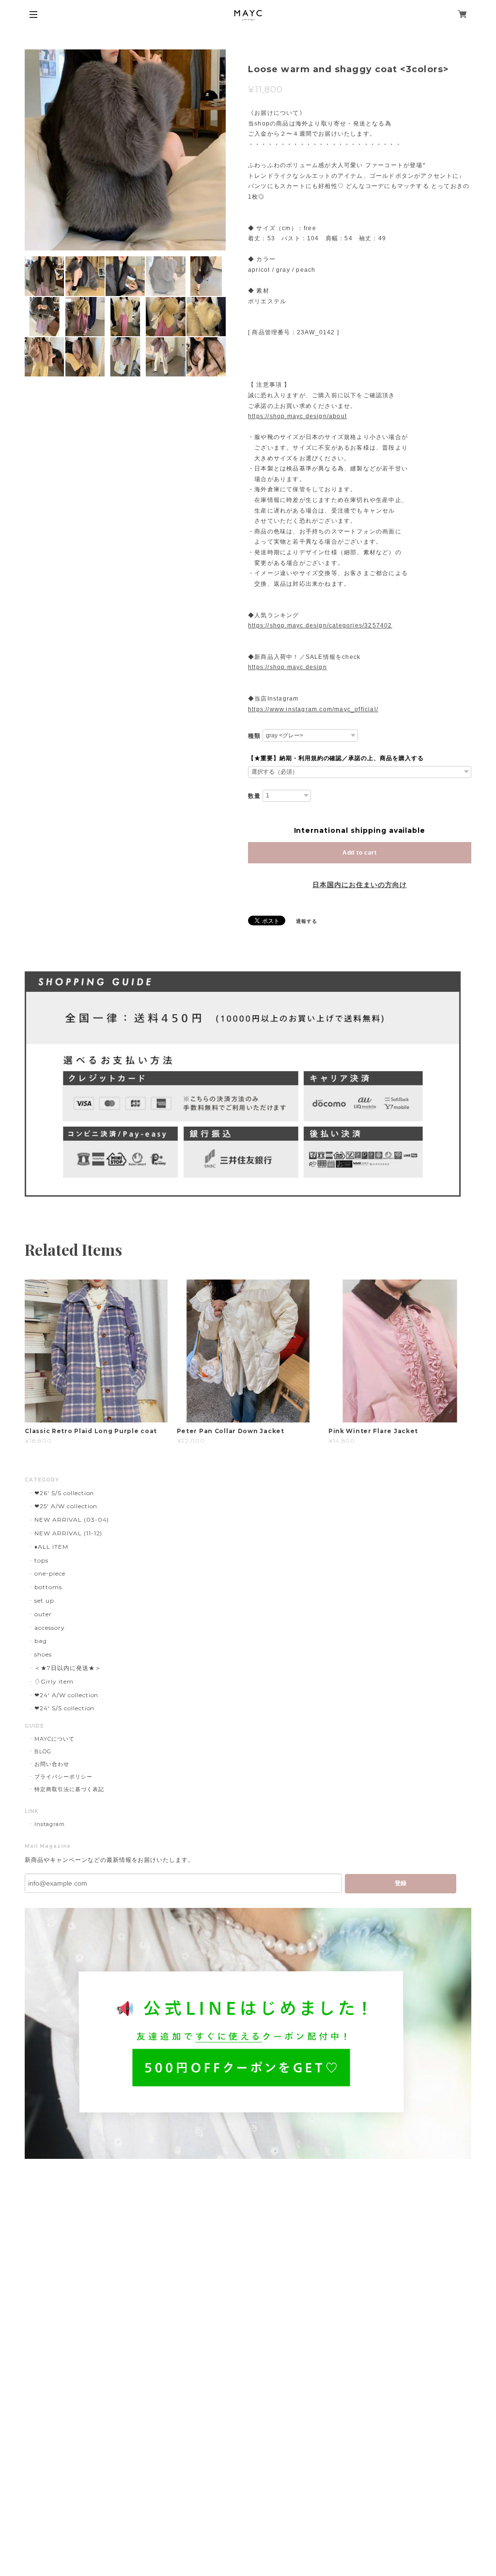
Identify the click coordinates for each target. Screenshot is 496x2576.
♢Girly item (54, 1681)
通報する (307, 921)
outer (43, 1614)
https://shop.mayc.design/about (297, 416)
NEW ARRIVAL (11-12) (68, 1533)
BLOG (43, 1751)
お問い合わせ (52, 1764)
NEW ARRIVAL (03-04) (72, 1520)
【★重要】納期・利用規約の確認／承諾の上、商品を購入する (336, 758)
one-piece (50, 1573)
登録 (401, 1883)
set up (44, 1600)
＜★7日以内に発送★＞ (68, 1668)
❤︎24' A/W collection (66, 1695)
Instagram (50, 1824)
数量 (254, 796)
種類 (254, 736)
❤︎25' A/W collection (66, 1506)
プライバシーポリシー (63, 1777)
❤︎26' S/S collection (64, 1493)
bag (41, 1641)
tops (41, 1560)
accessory (50, 1628)
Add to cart (360, 853)
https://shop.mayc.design (287, 667)
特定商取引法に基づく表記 (69, 1789)
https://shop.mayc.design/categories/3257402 (320, 625)
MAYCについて (54, 1739)
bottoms (48, 1587)
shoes (43, 1654)
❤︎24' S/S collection (64, 1708)
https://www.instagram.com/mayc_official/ (313, 709)
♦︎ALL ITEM (51, 1547)
